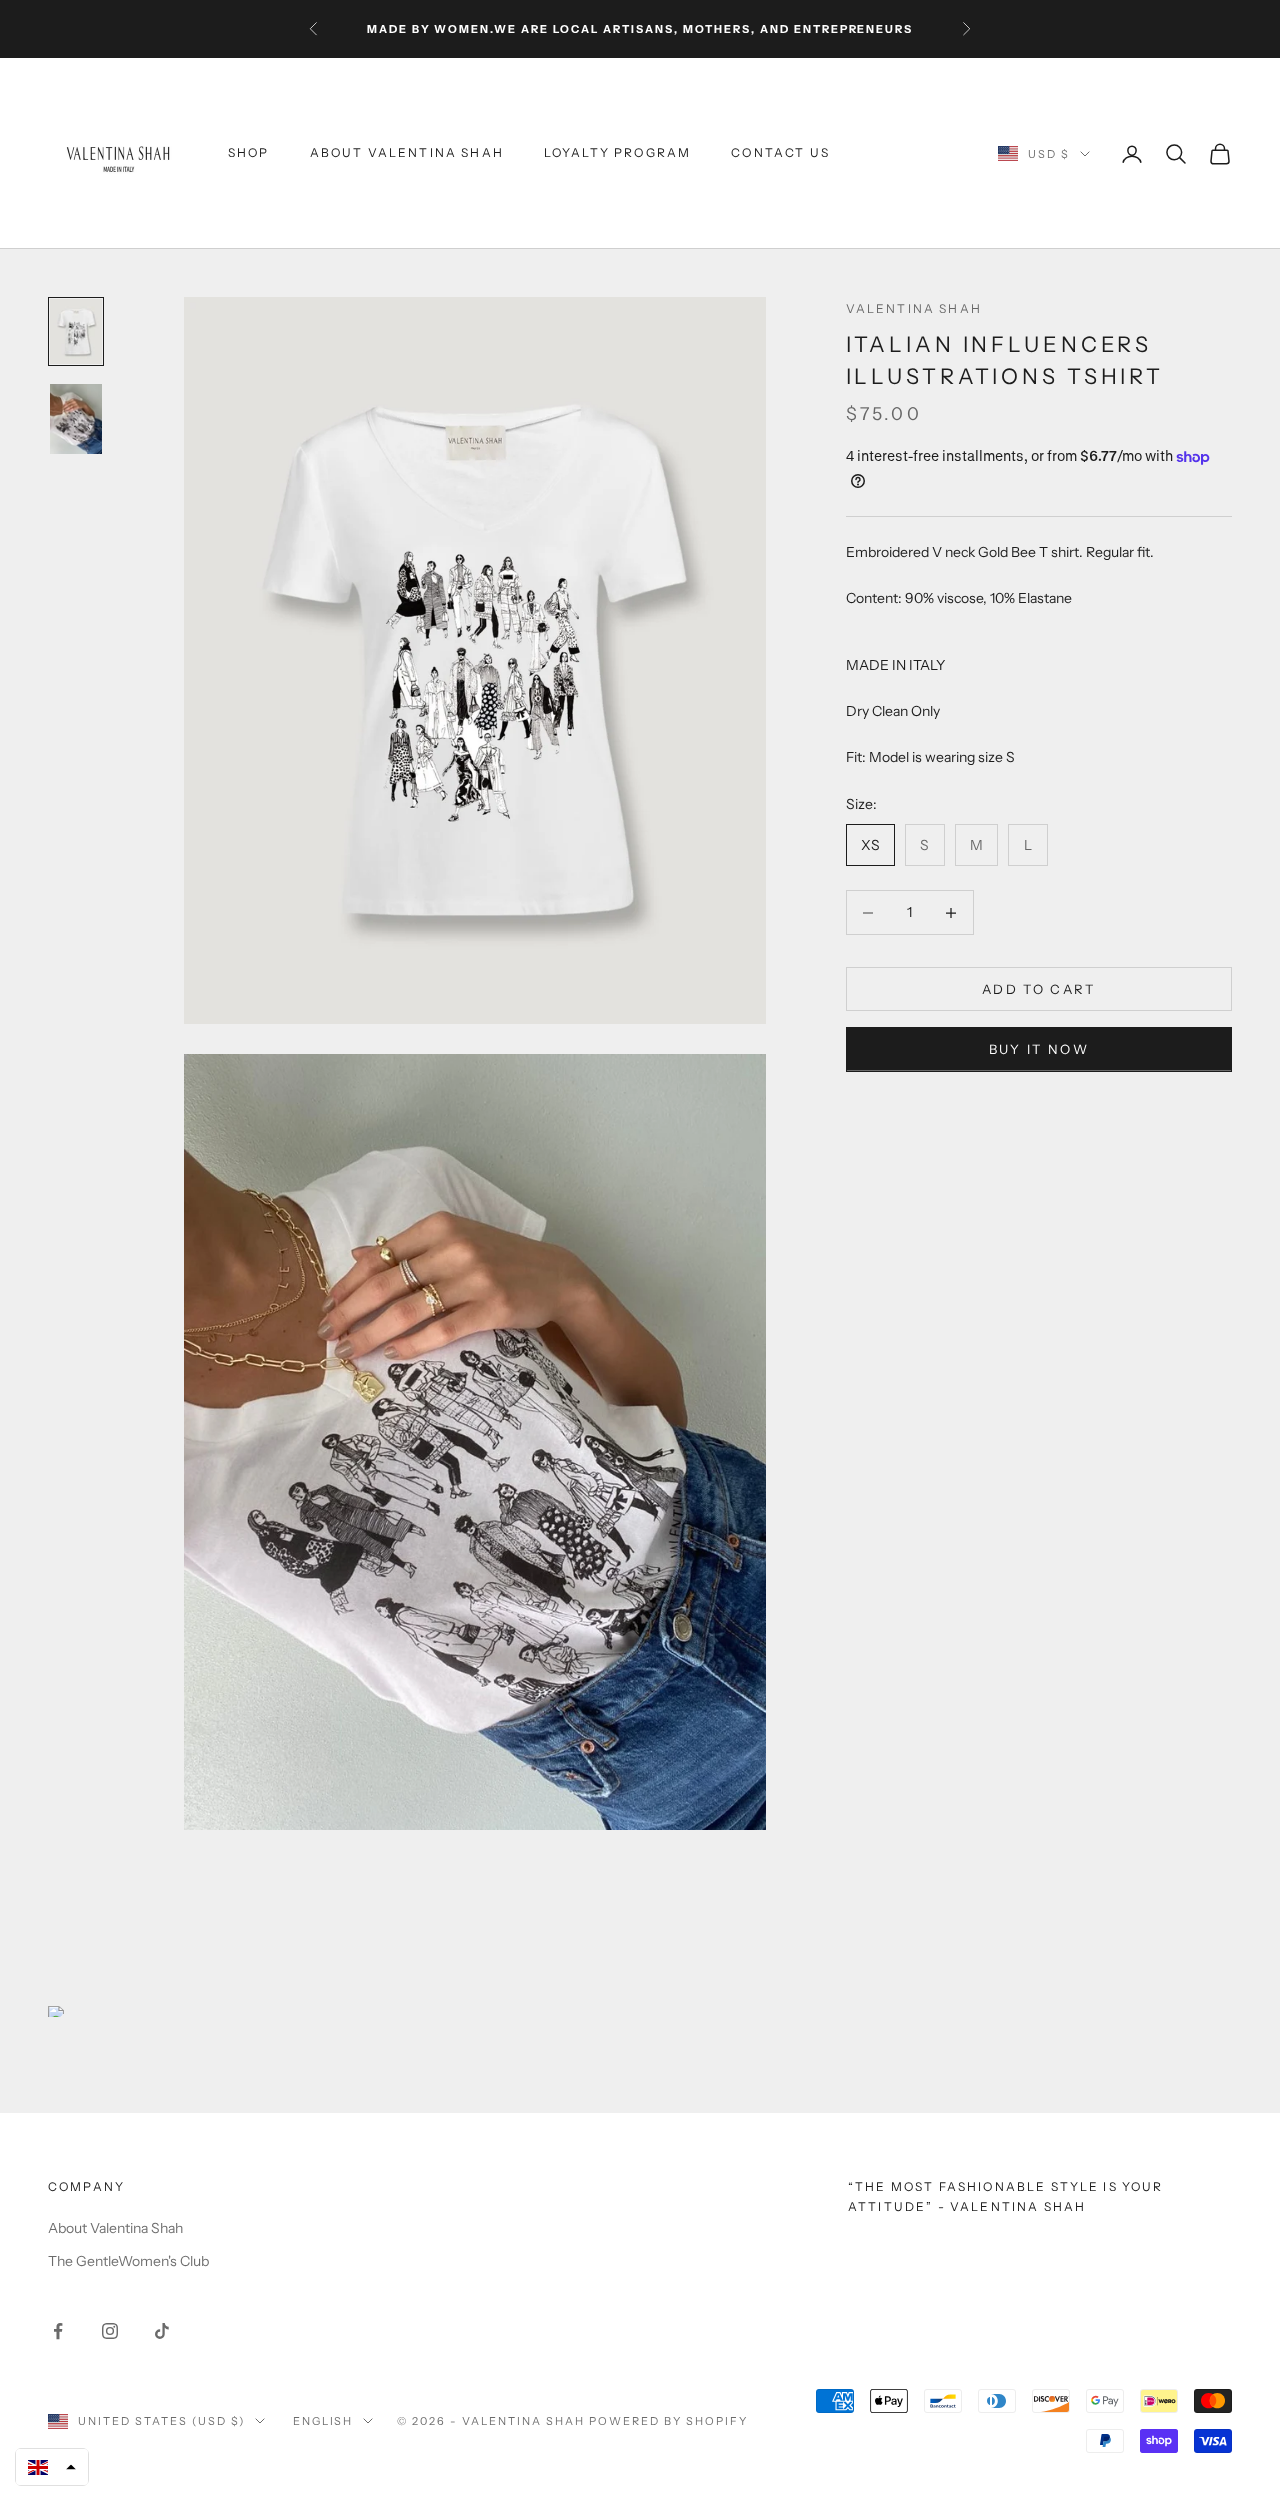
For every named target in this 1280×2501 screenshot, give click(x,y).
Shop (249, 153)
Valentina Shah (914, 308)
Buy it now (1039, 1050)
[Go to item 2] (76, 419)
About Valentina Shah (407, 153)
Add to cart (1039, 989)
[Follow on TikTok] (162, 2331)
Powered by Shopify (668, 2421)
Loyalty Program (617, 153)
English (323, 2421)
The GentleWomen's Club (128, 2261)
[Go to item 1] (76, 331)
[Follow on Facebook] (58, 2331)
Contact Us (780, 153)
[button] (52, 2467)
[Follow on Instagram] (110, 2331)
